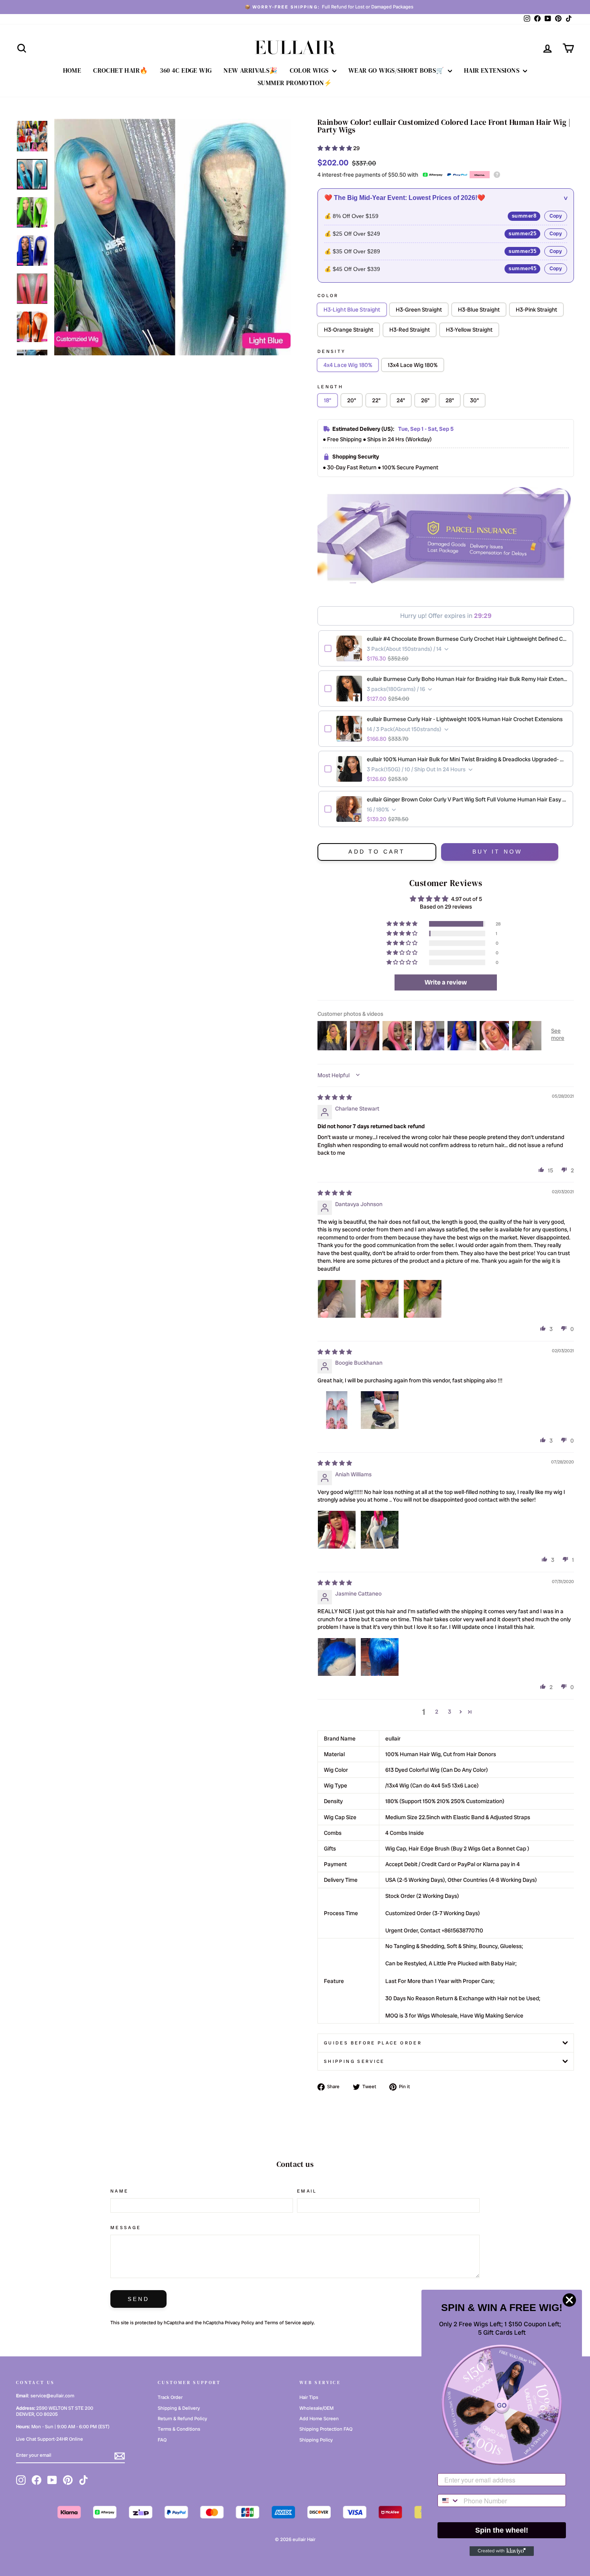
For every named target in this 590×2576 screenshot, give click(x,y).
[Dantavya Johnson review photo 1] (337, 1299)
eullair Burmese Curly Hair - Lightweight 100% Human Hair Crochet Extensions (465, 719)
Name (119, 2191)
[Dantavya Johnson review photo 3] (423, 1299)
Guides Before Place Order (373, 2043)
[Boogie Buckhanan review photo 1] (337, 1410)
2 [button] (437, 1712)
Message (126, 2228)
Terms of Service (283, 2323)
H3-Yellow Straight (469, 330)
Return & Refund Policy (182, 2419)
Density (332, 351)
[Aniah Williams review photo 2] (380, 1530)
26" (425, 400)
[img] (335, 1097)
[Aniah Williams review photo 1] (337, 1530)
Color (328, 296)
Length (330, 387)
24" (401, 400)
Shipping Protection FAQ (326, 2429)
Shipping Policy (316, 2440)
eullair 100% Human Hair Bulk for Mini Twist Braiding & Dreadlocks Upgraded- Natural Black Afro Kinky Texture (467, 759)
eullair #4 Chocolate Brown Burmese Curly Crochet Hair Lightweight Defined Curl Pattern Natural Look (467, 639)
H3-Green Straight (419, 310)
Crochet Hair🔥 (120, 70)
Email (307, 2191)
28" (450, 400)
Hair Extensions (492, 70)
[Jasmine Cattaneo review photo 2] (380, 1657)
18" (328, 400)
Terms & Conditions (179, 2429)
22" (376, 400)
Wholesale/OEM (316, 2408)
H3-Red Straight (410, 330)
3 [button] (450, 1712)
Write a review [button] (446, 982)
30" (474, 400)
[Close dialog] (569, 2300)
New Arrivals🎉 (250, 70)
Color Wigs (310, 70)
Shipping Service (354, 2061)
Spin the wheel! (502, 2530)
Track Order (170, 2397)
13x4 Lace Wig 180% (413, 365)
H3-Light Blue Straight (352, 310)
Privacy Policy (239, 2323)
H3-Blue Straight (479, 310)
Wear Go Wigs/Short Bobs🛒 (397, 70)
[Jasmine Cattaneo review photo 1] (337, 1657)
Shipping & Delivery (179, 2408)
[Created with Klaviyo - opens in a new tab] (502, 2551)
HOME (72, 70)
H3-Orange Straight (349, 330)
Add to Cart (377, 852)
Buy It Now (497, 852)
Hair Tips (309, 2397)
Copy (556, 216)
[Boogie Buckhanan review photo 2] (380, 1410)
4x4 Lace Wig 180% (348, 365)
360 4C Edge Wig (186, 70)
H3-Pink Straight (536, 310)
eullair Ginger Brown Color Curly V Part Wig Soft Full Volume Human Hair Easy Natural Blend (467, 799)
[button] (335, 148)
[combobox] (449, 2501)
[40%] (172, 237)
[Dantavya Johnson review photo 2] (380, 1299)
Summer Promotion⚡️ (295, 83)
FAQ (162, 2440)
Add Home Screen (319, 2419)
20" (352, 400)
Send (139, 2299)
